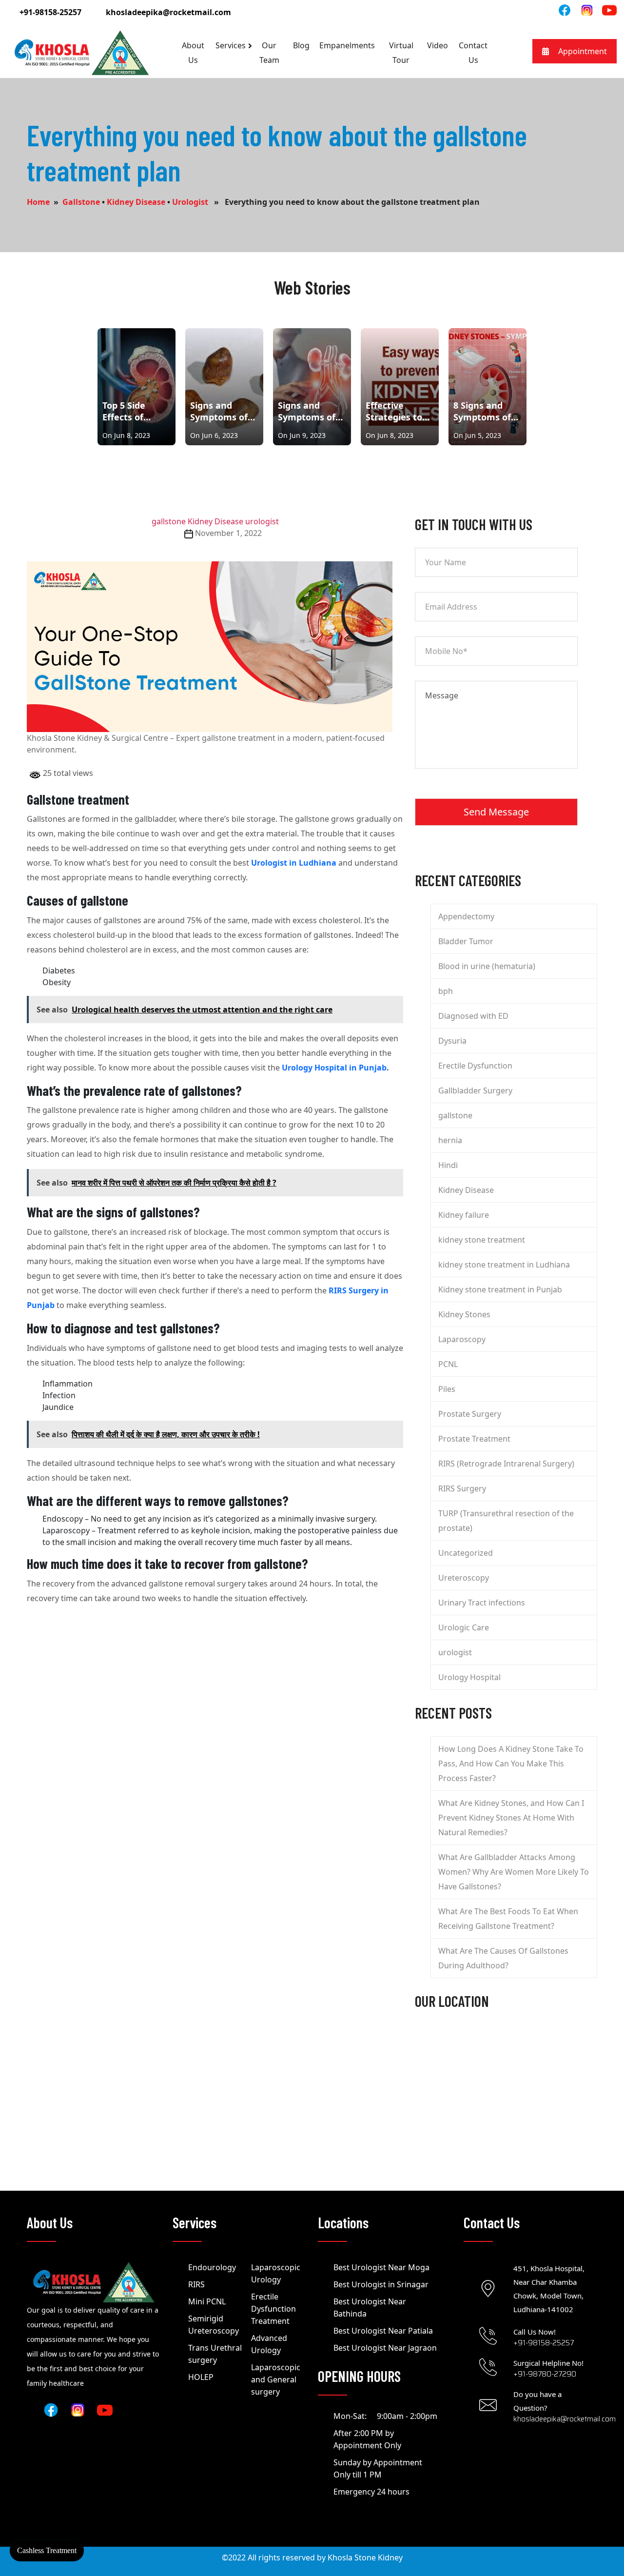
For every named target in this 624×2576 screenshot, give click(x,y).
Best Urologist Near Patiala (383, 2331)
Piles (447, 1389)
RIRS (196, 2284)
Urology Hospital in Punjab (334, 1068)
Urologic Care (464, 1627)
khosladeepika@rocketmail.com (168, 12)
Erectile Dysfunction (475, 1066)
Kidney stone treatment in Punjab (501, 1289)
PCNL (448, 1364)
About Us (193, 53)
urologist (190, 202)
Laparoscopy (462, 1339)
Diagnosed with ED (473, 1016)
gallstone (81, 202)
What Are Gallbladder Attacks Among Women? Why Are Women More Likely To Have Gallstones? (514, 1872)
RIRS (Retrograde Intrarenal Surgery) (506, 1464)
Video (438, 45)
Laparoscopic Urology (276, 2273)
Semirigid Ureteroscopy (214, 2325)
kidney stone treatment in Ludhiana (504, 1265)
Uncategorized (466, 1553)
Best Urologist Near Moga (381, 2267)
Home (38, 202)
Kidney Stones (464, 1314)
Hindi (448, 1165)
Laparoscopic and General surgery (276, 2379)
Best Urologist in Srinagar (381, 2284)
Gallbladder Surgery (475, 1090)
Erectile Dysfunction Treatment (273, 2309)
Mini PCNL (207, 2301)
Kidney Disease (136, 202)
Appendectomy (466, 916)
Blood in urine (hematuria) (487, 966)
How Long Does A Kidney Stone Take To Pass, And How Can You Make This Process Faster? (511, 1764)
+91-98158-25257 (50, 12)
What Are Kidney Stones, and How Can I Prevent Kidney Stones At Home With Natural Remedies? (511, 1818)
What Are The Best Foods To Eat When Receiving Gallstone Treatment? (508, 1919)
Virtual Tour (401, 53)
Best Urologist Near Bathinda (370, 2308)
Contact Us (473, 53)
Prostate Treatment (474, 1439)
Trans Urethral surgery (215, 2354)
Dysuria (452, 1041)
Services (231, 45)
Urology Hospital (469, 1677)
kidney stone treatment (482, 1240)
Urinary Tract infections (482, 1603)
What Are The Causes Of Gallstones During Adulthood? (503, 1958)
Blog (301, 45)
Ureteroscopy (464, 1578)
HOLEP (201, 2377)
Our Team (269, 53)
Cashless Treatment (47, 2550)
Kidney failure (464, 1215)
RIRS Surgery (462, 1488)
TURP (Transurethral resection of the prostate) (506, 1521)
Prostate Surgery (470, 1414)
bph (446, 991)
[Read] (587, 10)
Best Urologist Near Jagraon (385, 2348)
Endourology (212, 2267)
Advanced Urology (269, 2344)
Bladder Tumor (466, 941)
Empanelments (347, 45)
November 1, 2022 (228, 533)
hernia (450, 1140)
